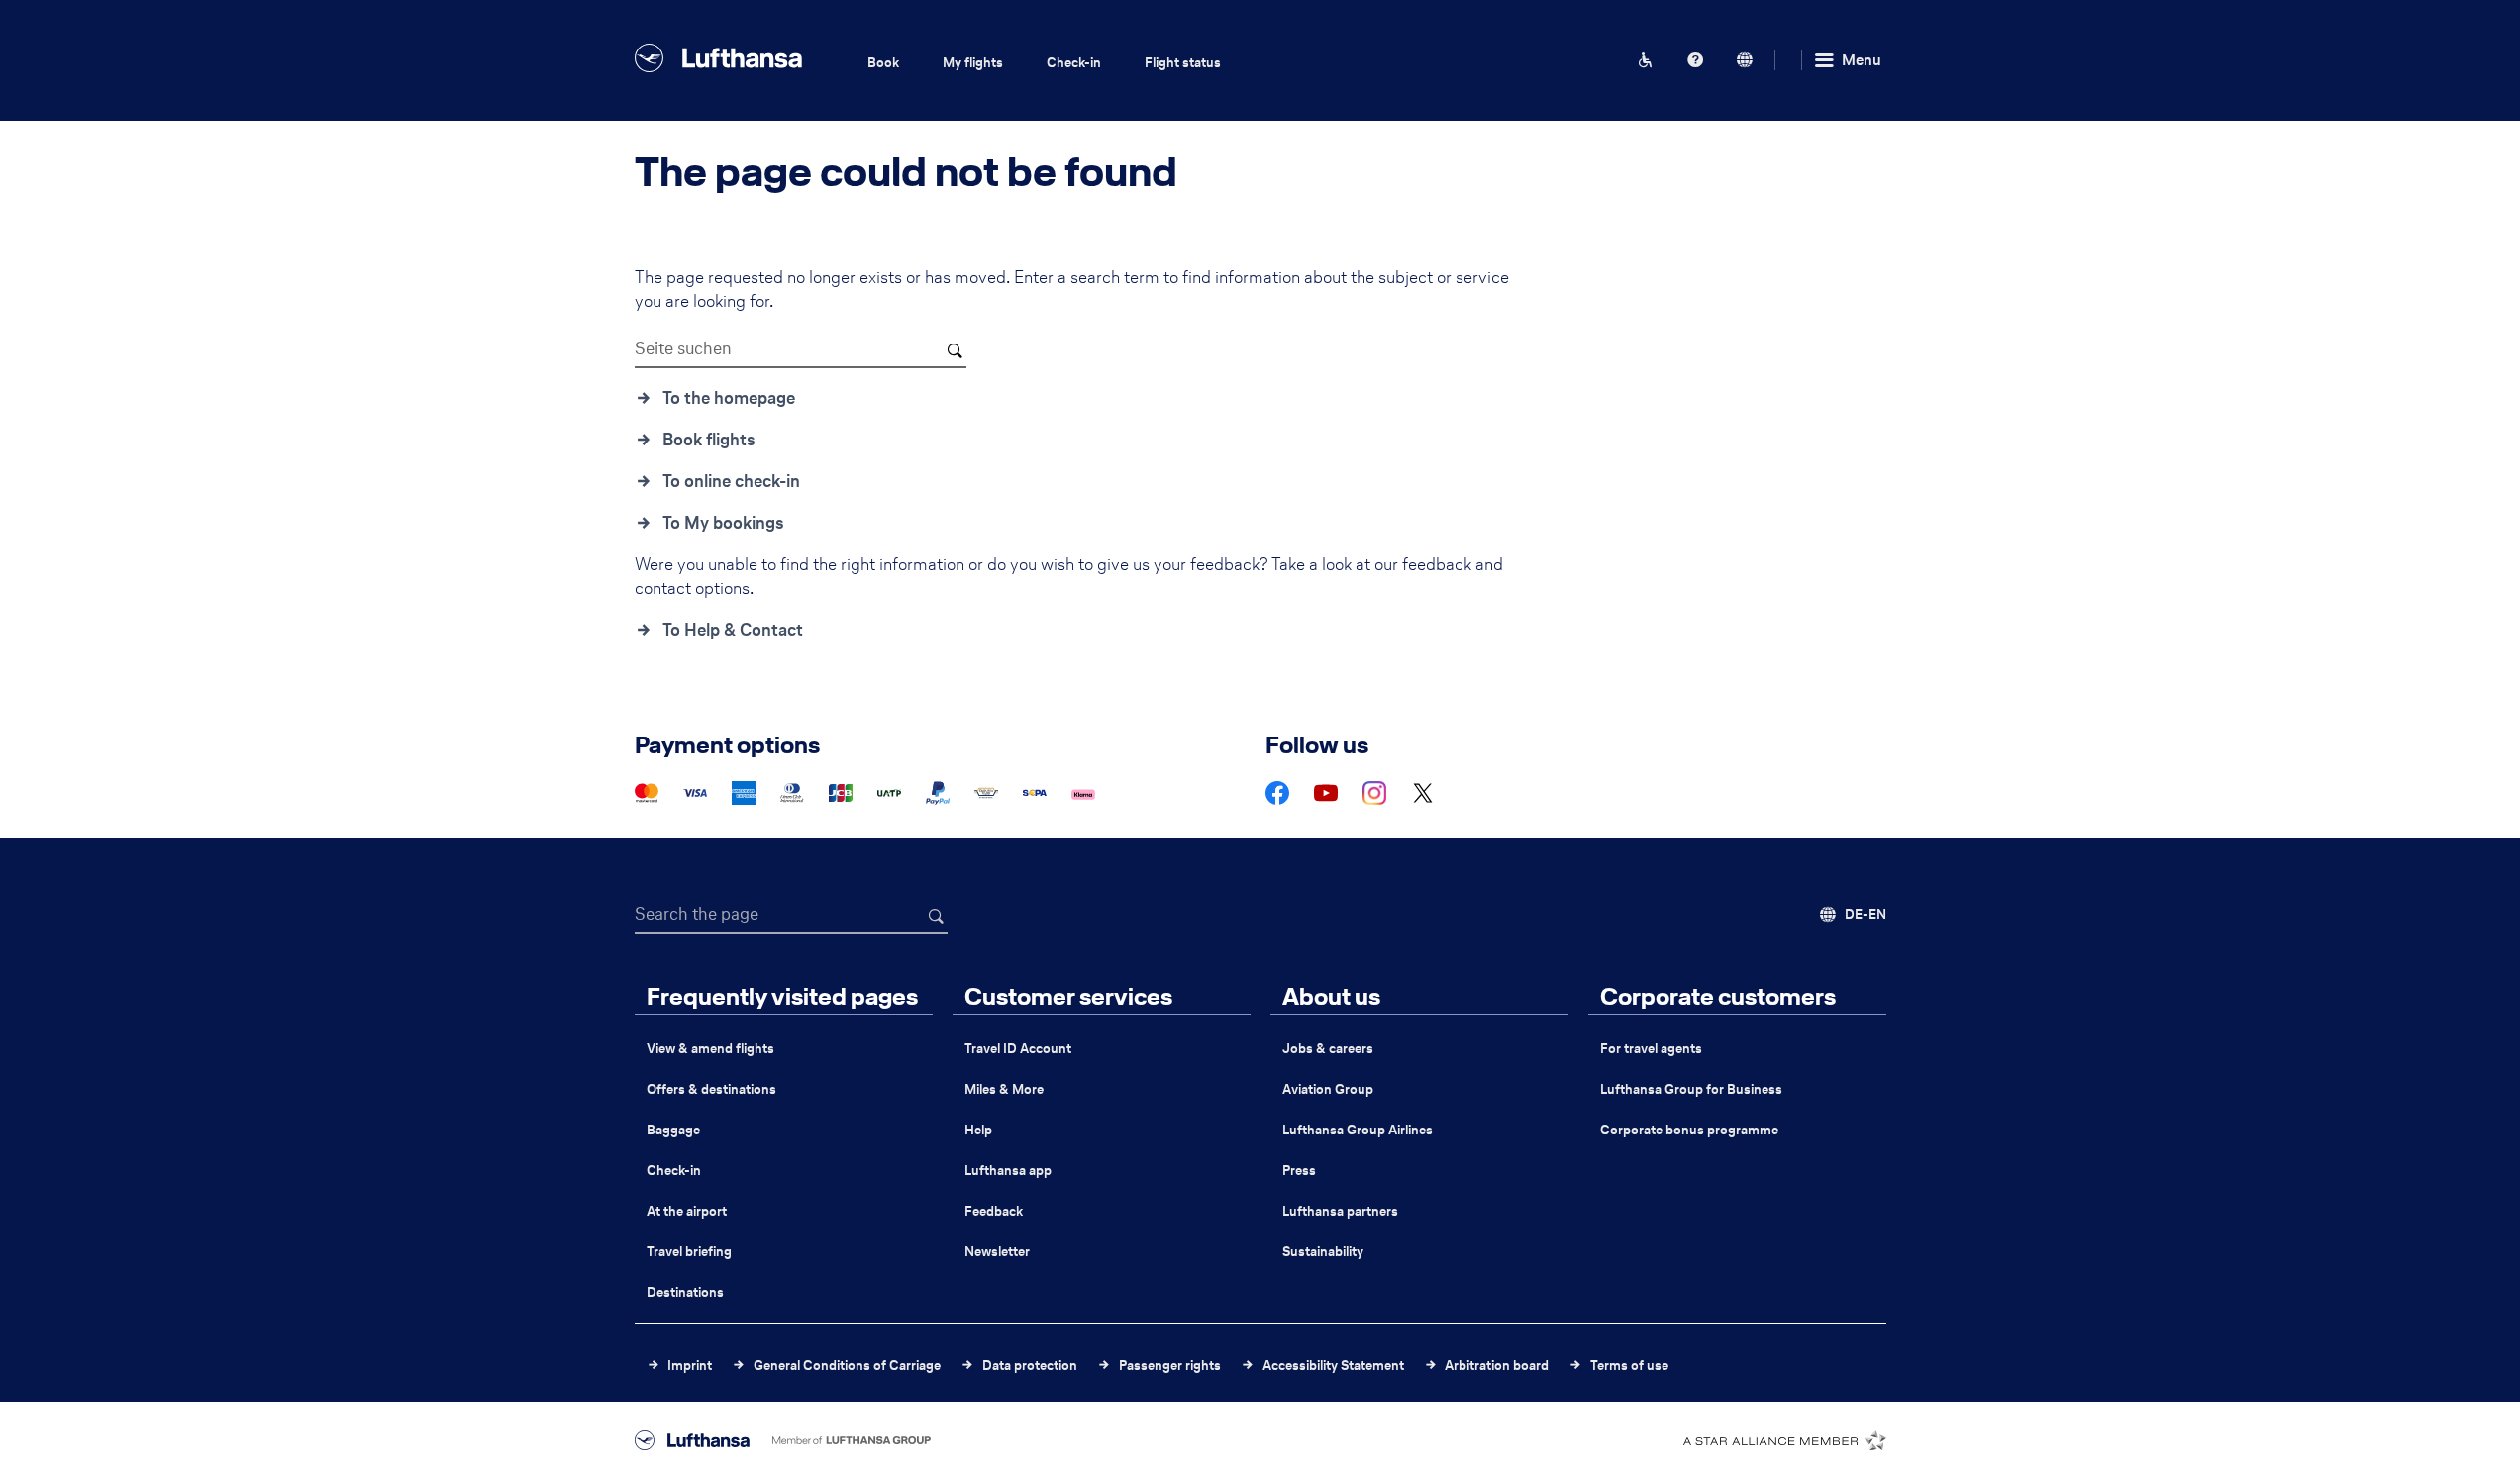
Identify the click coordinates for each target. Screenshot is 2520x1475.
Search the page (697, 914)
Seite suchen (683, 348)
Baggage (673, 1130)
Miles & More (1004, 1089)
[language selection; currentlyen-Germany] (1745, 60)
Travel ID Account (1018, 1049)
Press (1299, 1171)
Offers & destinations (711, 1089)
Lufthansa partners (1340, 1211)
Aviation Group (1328, 1089)
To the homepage (729, 398)
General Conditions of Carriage (847, 1366)
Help (978, 1130)
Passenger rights (1170, 1366)
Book (883, 63)
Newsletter (997, 1252)
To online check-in (731, 481)
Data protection (1030, 1366)
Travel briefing (689, 1252)
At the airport (687, 1211)
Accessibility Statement (1333, 1366)
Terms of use (1629, 1366)
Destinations (685, 1292)
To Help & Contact (733, 630)
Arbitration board (1497, 1366)
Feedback (994, 1211)
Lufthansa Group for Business (1691, 1089)
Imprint (690, 1366)
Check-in (1074, 63)
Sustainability (1323, 1252)
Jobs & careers (1328, 1049)
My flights (973, 63)
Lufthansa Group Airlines (1358, 1130)
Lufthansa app (1008, 1171)
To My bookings (723, 523)
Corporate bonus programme (1689, 1130)
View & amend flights (710, 1049)
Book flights (709, 440)
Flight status (1183, 63)
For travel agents (1651, 1049)
